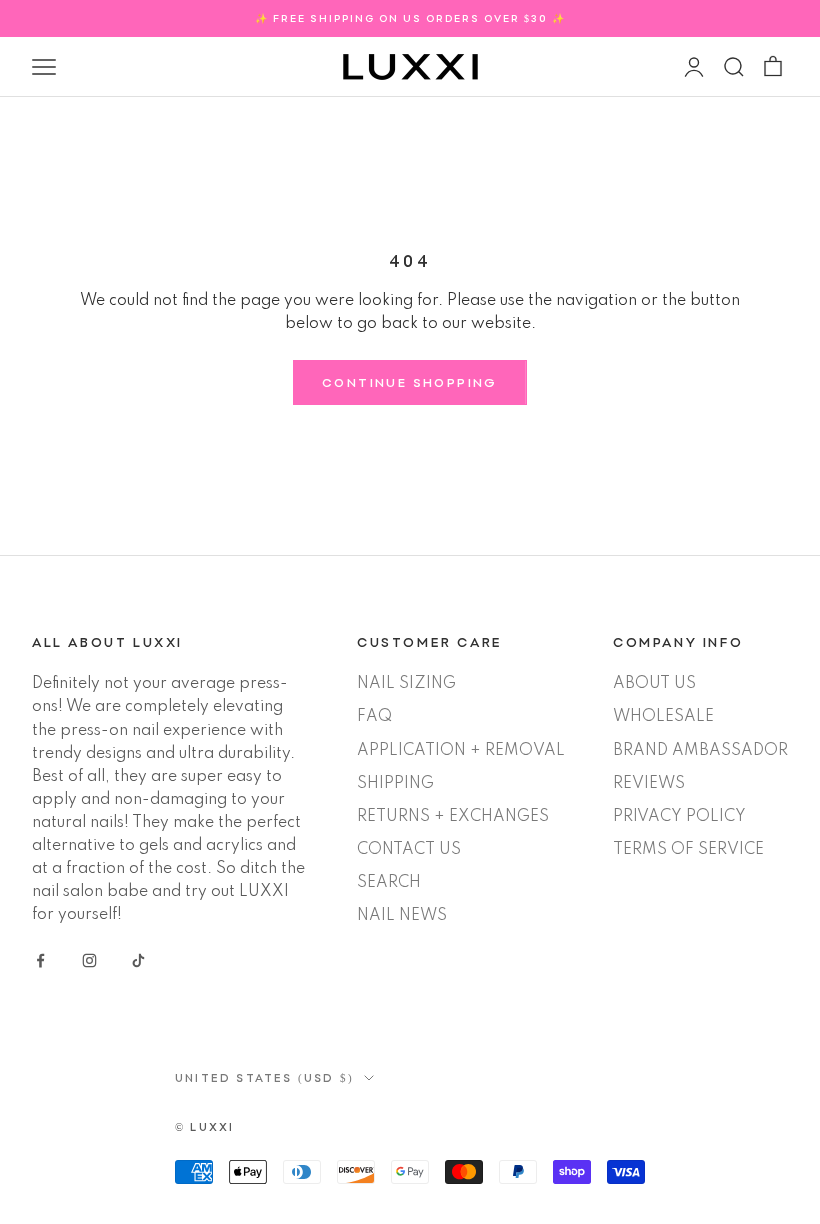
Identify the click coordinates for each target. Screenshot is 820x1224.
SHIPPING (395, 784)
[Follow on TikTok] (138, 960)
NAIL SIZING (406, 684)
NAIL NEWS (402, 916)
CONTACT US (409, 850)
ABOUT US (654, 684)
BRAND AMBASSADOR (700, 751)
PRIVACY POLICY (679, 817)
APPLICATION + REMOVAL (461, 751)
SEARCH (389, 883)
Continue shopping (410, 382)
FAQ (374, 717)
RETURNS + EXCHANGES (453, 817)
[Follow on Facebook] (40, 960)
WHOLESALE (663, 717)
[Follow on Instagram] (89, 960)
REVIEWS (649, 784)
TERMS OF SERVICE (688, 850)
